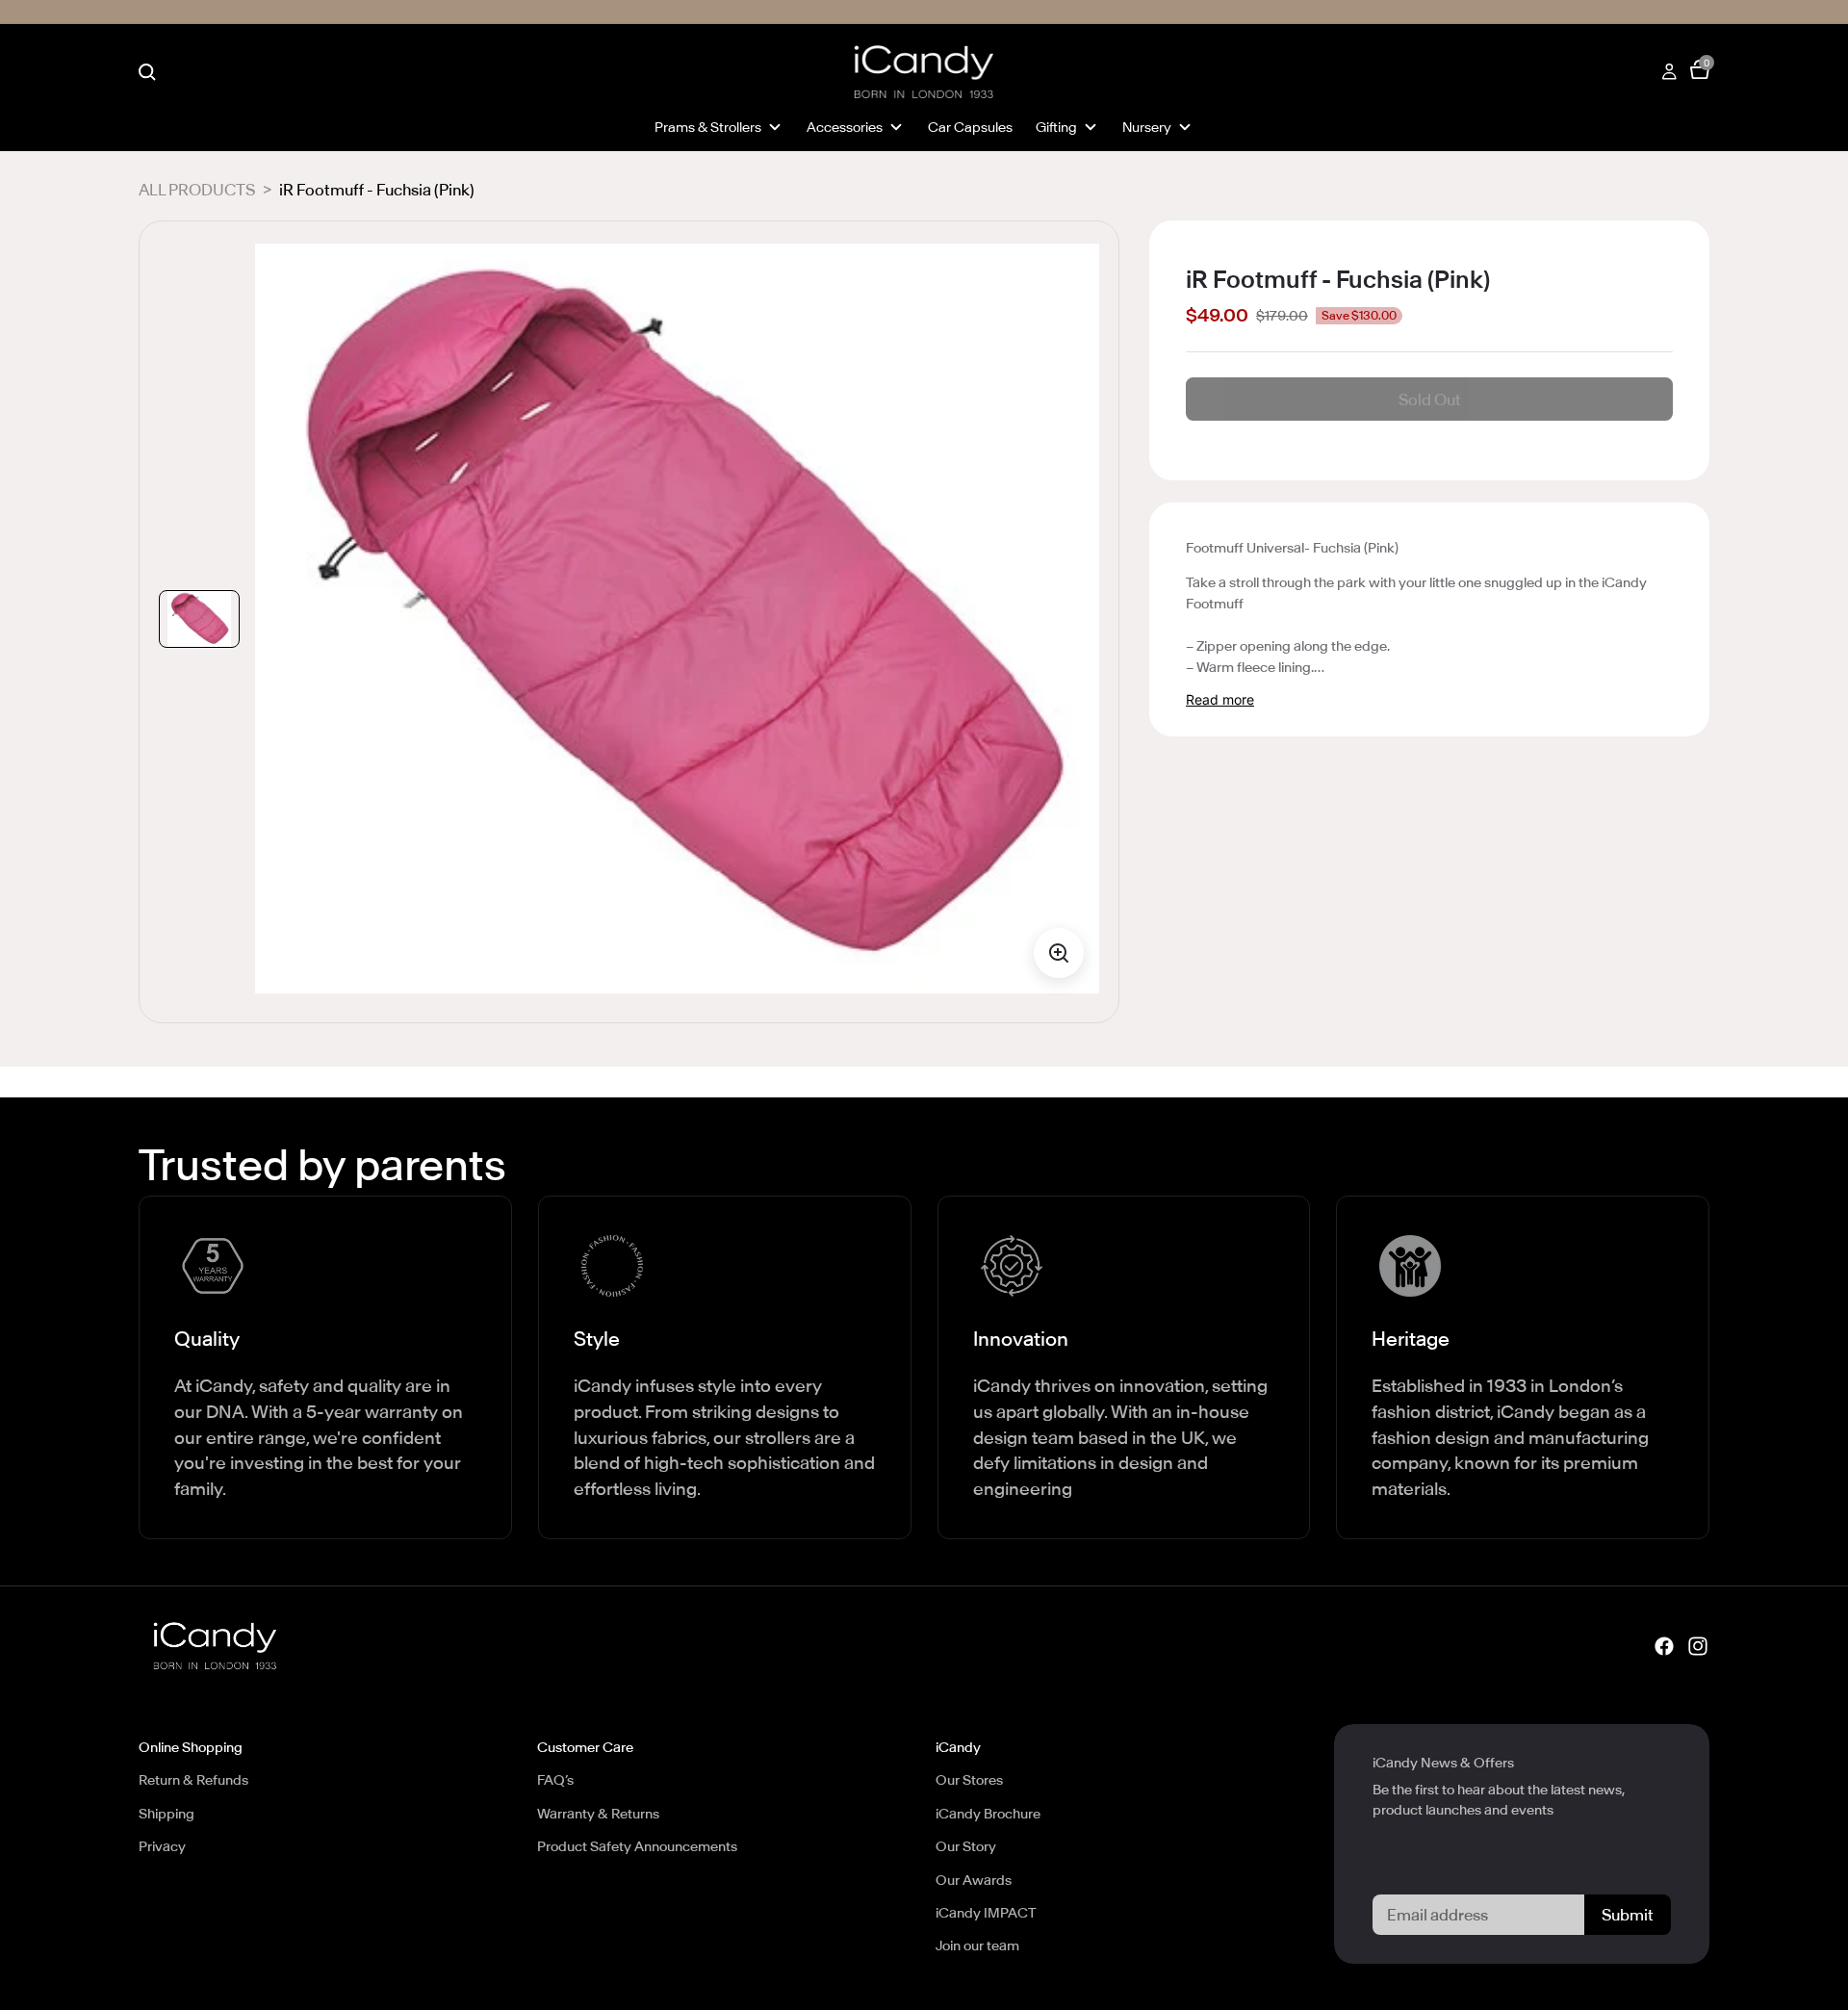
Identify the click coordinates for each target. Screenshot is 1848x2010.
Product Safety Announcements (637, 1846)
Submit (1628, 1915)
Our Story (966, 1846)
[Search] (147, 72)
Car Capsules (970, 127)
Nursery (1147, 127)
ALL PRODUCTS (197, 190)
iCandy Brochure (988, 1814)
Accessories (845, 127)
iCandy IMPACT (986, 1913)
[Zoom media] (1059, 953)
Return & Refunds (193, 1780)
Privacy (162, 1846)
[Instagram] (1698, 1645)
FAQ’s (555, 1780)
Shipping (167, 1814)
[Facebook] (1664, 1645)
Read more (1220, 699)
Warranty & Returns (598, 1814)
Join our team (977, 1946)
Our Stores (969, 1780)
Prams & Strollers (708, 127)
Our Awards (974, 1880)
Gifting (1056, 127)
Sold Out (1430, 399)
